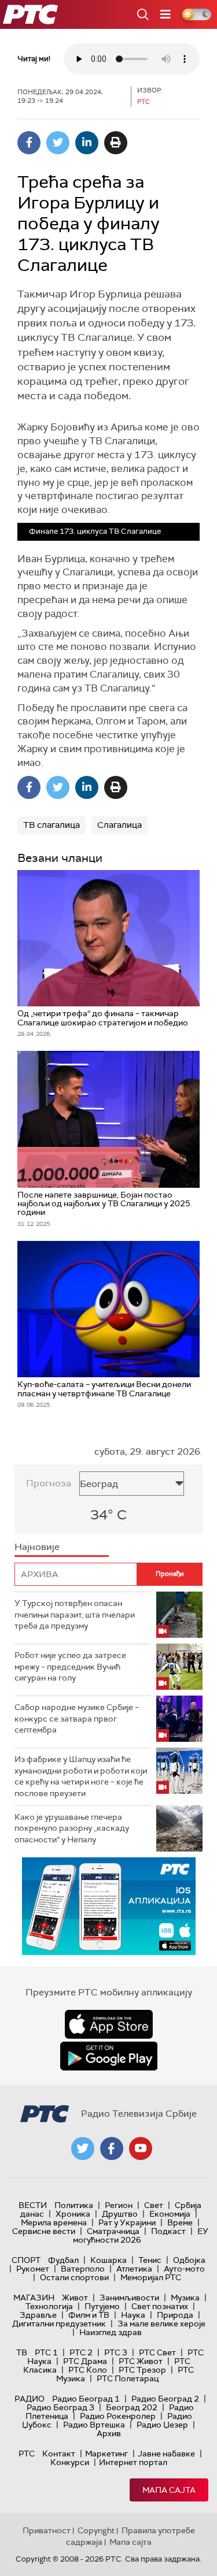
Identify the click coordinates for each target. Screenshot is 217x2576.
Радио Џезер (162, 2425)
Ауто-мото (184, 2269)
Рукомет (33, 2269)
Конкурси (70, 2462)
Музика (185, 2298)
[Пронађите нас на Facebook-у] (112, 2148)
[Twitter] (58, 143)
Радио (30, 2399)
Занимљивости (129, 2298)
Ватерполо (83, 2269)
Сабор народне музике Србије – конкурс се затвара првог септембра (77, 1718)
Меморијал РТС (151, 2277)
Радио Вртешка (94, 2425)
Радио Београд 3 (60, 2407)
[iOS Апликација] (109, 1906)
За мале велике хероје (161, 2324)
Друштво (120, 2214)
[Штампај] (116, 143)
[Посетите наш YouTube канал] (141, 2148)
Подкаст (168, 2231)
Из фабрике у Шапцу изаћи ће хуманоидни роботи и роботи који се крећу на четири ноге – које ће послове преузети (81, 1776)
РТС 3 (116, 2352)
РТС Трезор (142, 2370)
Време (180, 2222)
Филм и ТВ (89, 2315)
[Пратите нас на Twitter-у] (83, 2148)
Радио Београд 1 (86, 2399)
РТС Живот (141, 2361)
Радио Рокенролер (118, 2416)
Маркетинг (106, 2454)
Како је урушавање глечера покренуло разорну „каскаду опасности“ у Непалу (72, 1828)
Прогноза (49, 1483)
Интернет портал (133, 2462)
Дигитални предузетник (59, 2324)
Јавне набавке (166, 2454)
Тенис (150, 2260)
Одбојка (189, 2260)
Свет (154, 2205)
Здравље (38, 2315)
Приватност (47, 2530)
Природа (175, 2315)
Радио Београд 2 (165, 2399)
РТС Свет (157, 2352)
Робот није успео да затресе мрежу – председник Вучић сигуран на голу (70, 1666)
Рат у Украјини (127, 2222)
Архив (109, 2433)
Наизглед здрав (111, 2332)
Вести (33, 2205)
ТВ (22, 2352)
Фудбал (63, 2260)
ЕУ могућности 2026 (141, 2235)
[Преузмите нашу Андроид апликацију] (109, 2056)
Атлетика (134, 2269)
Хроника (73, 2214)
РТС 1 (46, 2352)
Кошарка (108, 2260)
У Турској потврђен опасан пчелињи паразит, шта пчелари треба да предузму (75, 1614)
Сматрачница (113, 2231)
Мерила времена (54, 2222)
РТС (27, 2454)
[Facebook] (29, 143)
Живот (75, 2298)
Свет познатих (160, 2306)
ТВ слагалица (52, 825)
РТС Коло (88, 2370)
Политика (74, 2205)
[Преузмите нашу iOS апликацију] (109, 2024)
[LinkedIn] (87, 143)
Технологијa (49, 2306)
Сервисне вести (44, 2231)
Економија (170, 2214)
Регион (119, 2205)
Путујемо (102, 2306)
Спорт (26, 2260)
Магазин (34, 2298)
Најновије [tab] (37, 1547)
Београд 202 (132, 2407)
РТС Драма (85, 2361)
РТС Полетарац (128, 2378)
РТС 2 (81, 2352)
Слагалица (119, 825)
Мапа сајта (169, 2490)
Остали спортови (74, 2277)
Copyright (96, 2530)
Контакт (59, 2454)
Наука (133, 2315)
